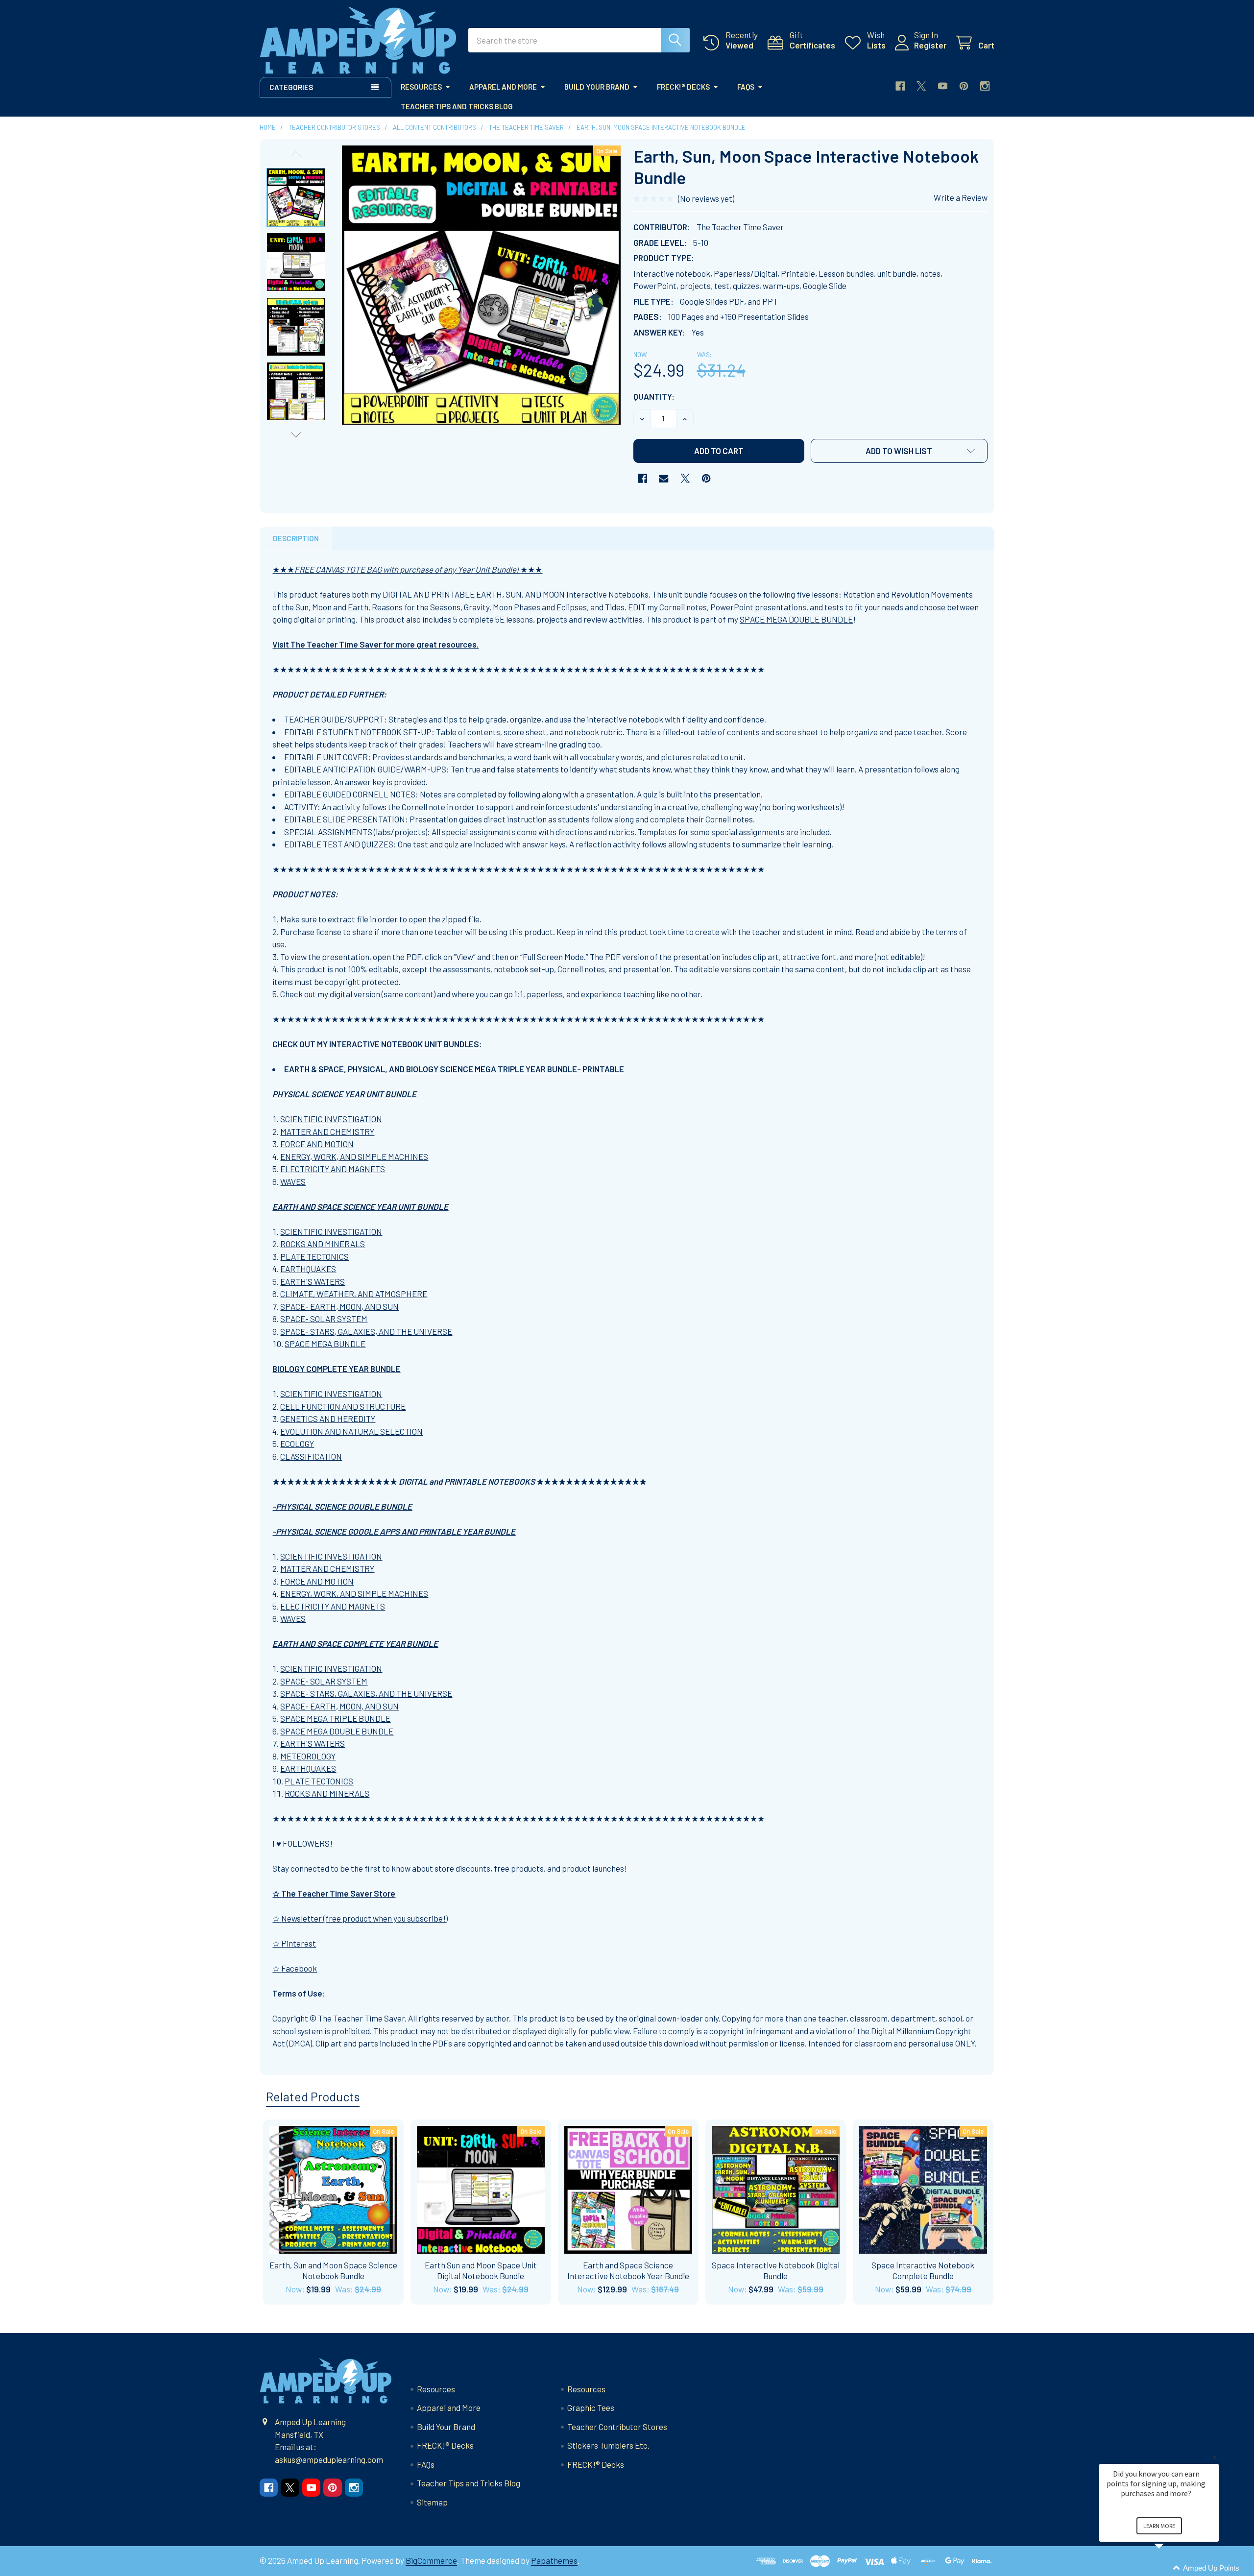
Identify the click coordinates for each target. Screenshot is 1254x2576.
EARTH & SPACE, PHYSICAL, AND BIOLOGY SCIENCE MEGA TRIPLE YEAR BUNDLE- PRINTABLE (454, 1069)
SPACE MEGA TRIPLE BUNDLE (335, 1718)
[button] (899, 451)
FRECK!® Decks (683, 87)
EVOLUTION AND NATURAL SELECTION (351, 1431)
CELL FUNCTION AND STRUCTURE (343, 1406)
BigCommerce (431, 2560)
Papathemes (554, 2560)
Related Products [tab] (313, 2096)
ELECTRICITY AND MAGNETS (333, 1169)
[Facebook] (900, 86)
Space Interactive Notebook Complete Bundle (923, 2270)
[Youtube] (943, 86)
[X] (921, 86)
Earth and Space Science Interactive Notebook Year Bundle (628, 2270)
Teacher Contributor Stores (617, 2427)
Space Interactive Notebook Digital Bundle (776, 2270)
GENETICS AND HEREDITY (328, 1419)
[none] (482, 285)
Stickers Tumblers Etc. (608, 2445)
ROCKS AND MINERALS (323, 1244)
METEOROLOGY (308, 1756)
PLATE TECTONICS (314, 1256)
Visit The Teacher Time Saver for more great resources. (375, 644)
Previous (296, 154)
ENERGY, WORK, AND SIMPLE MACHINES (354, 1156)
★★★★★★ (407, 569)
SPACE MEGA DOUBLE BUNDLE (796, 619)
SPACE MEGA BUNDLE (325, 1344)
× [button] (1214, 2457)
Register (930, 45)
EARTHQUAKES (308, 1269)
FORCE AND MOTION (317, 1144)
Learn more (1159, 2526)
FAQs (746, 87)
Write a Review (961, 197)
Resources (421, 87)
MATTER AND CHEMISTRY (327, 1132)
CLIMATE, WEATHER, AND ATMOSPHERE (354, 1294)
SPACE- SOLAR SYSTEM (324, 1319)
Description (296, 538)
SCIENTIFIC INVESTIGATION (331, 1119)
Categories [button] (291, 87)
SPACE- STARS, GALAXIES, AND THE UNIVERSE (366, 1331)
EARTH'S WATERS (313, 1281)
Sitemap (432, 2502)
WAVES (293, 1181)
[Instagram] (985, 86)
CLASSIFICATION (311, 1456)
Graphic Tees (591, 2407)
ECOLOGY (297, 1444)
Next (296, 435)
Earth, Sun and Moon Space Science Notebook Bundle (333, 2270)
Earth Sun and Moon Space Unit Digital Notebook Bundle (481, 2270)
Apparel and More (503, 87)
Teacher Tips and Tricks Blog (457, 106)
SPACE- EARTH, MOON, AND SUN (339, 1306)
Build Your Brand (597, 87)
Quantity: (654, 396)
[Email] (663, 478)
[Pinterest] (964, 86)
